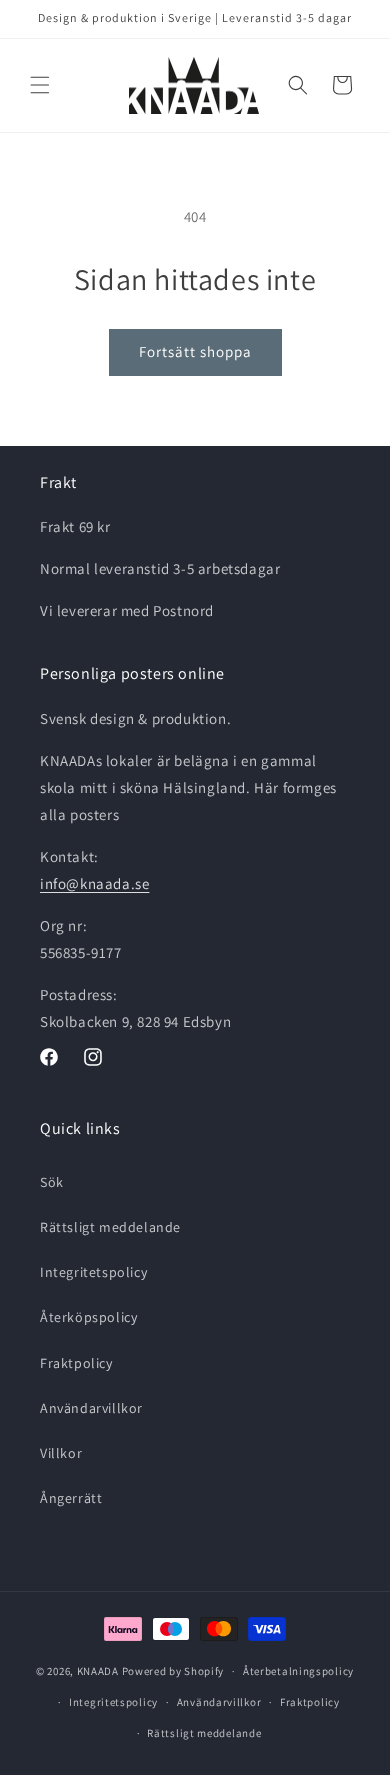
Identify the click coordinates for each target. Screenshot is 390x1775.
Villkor (61, 1453)
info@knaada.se (94, 883)
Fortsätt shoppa (195, 351)
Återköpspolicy (88, 1317)
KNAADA (98, 1671)
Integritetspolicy (93, 1272)
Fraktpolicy (76, 1363)
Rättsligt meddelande (110, 1227)
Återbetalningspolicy (298, 1671)
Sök (52, 1182)
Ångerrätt (71, 1498)
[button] (40, 85)
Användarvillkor (91, 1408)
